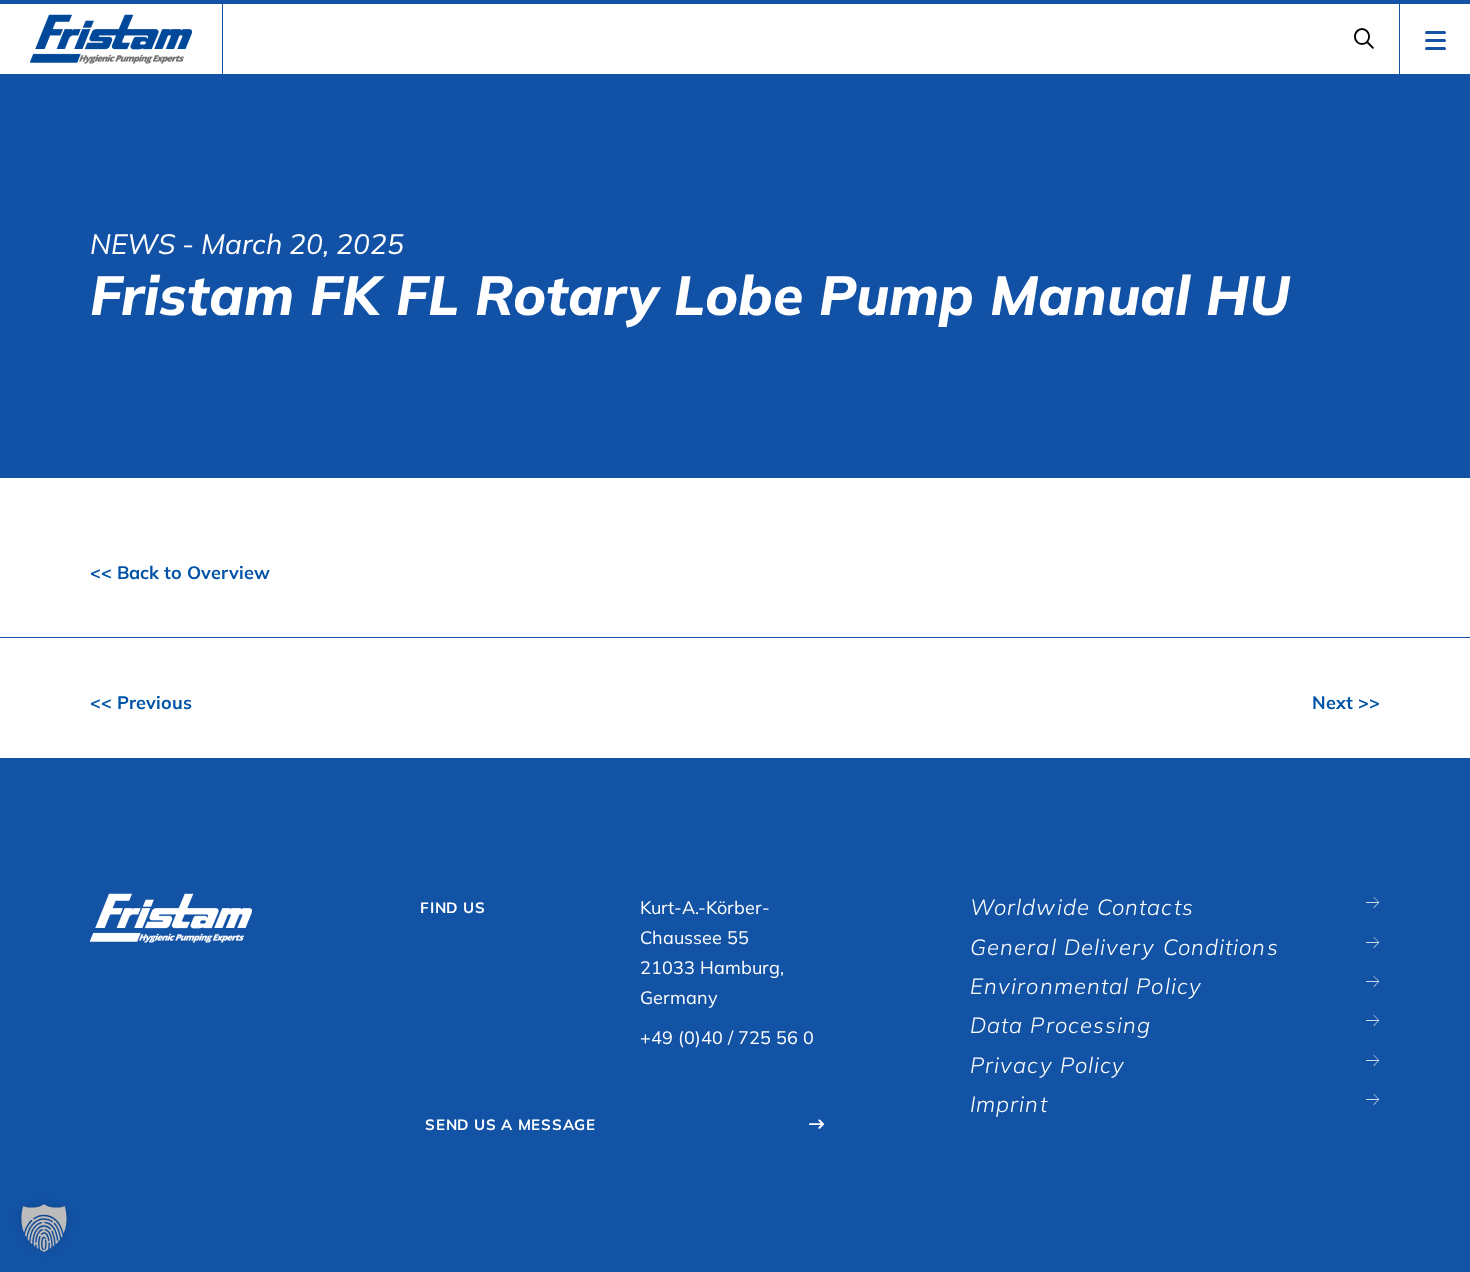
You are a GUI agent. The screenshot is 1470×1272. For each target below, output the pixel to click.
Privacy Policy (1047, 1065)
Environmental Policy (1086, 986)
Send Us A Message (510, 1124)
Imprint (1009, 1104)
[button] (44, 1228)
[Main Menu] (1434, 39)
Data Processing (1061, 1025)
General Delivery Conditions (1124, 947)
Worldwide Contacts (1082, 907)
